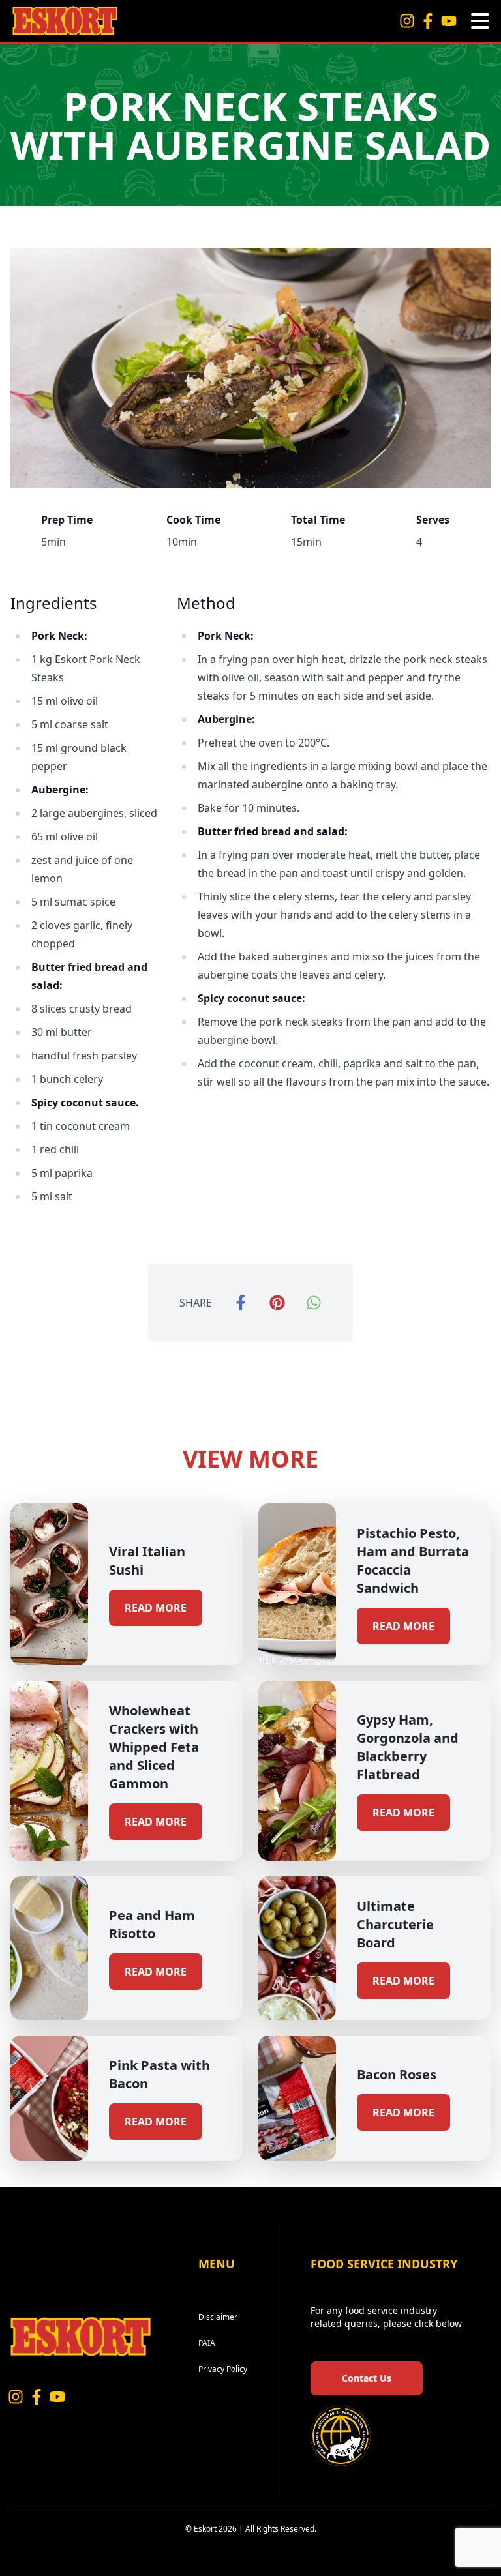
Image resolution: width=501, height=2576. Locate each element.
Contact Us (367, 2378)
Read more (156, 1608)
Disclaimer (218, 2317)
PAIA (207, 2343)
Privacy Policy (223, 2369)
